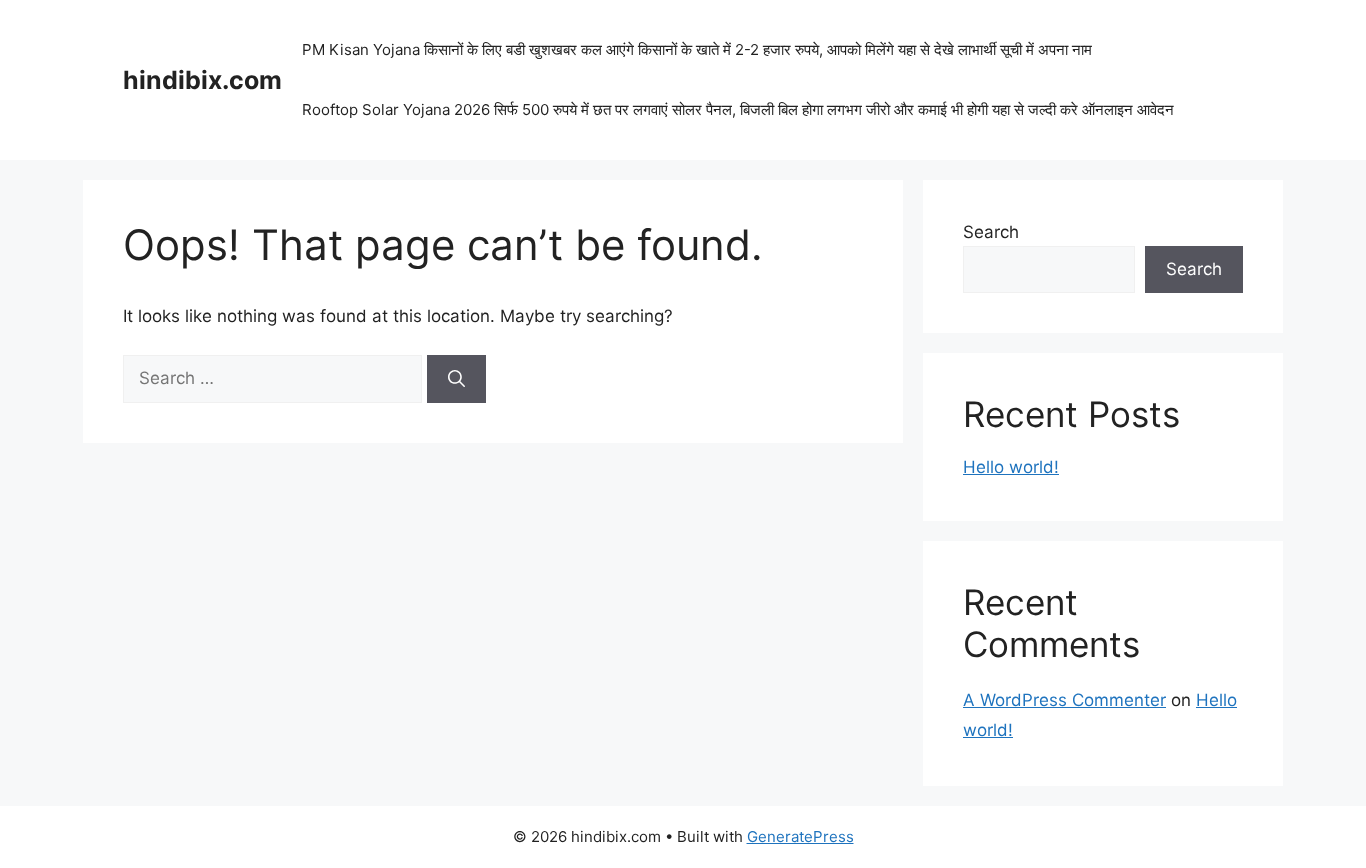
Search (991, 232)
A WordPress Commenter (1064, 700)
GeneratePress (800, 836)
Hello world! (1011, 467)
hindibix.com (202, 80)
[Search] (456, 379)
